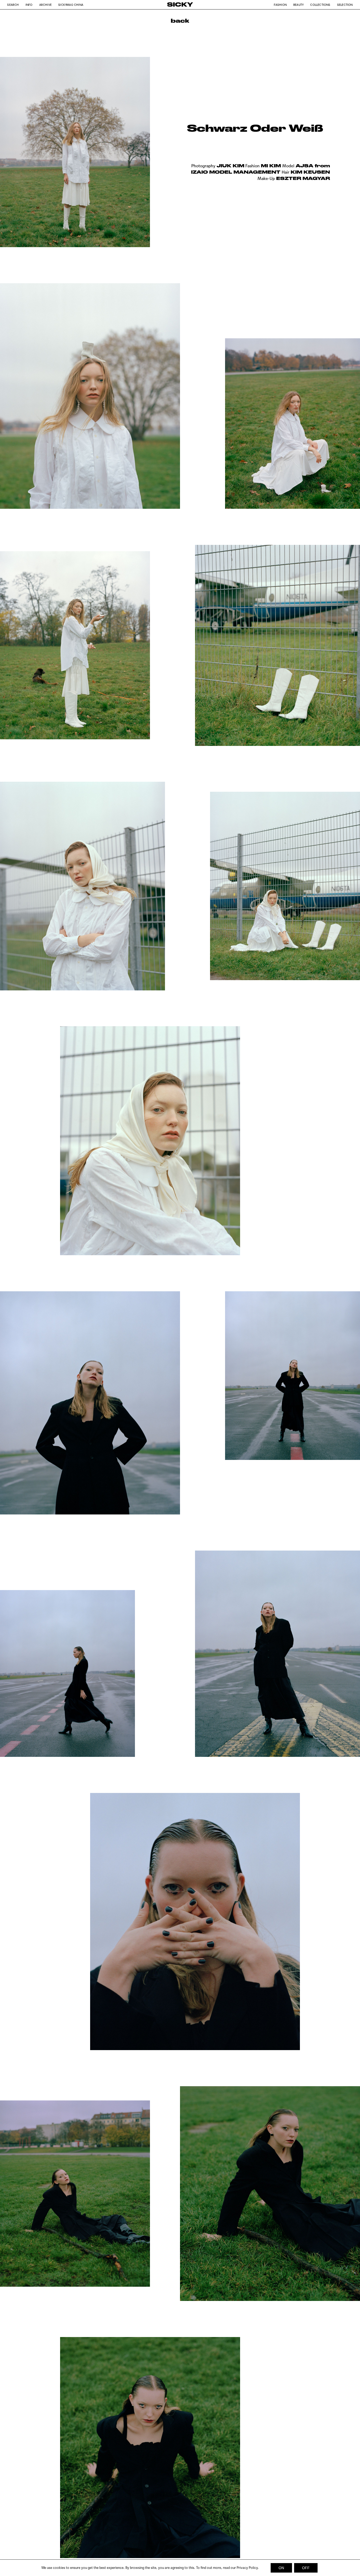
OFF (306, 2568)
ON (281, 2568)
